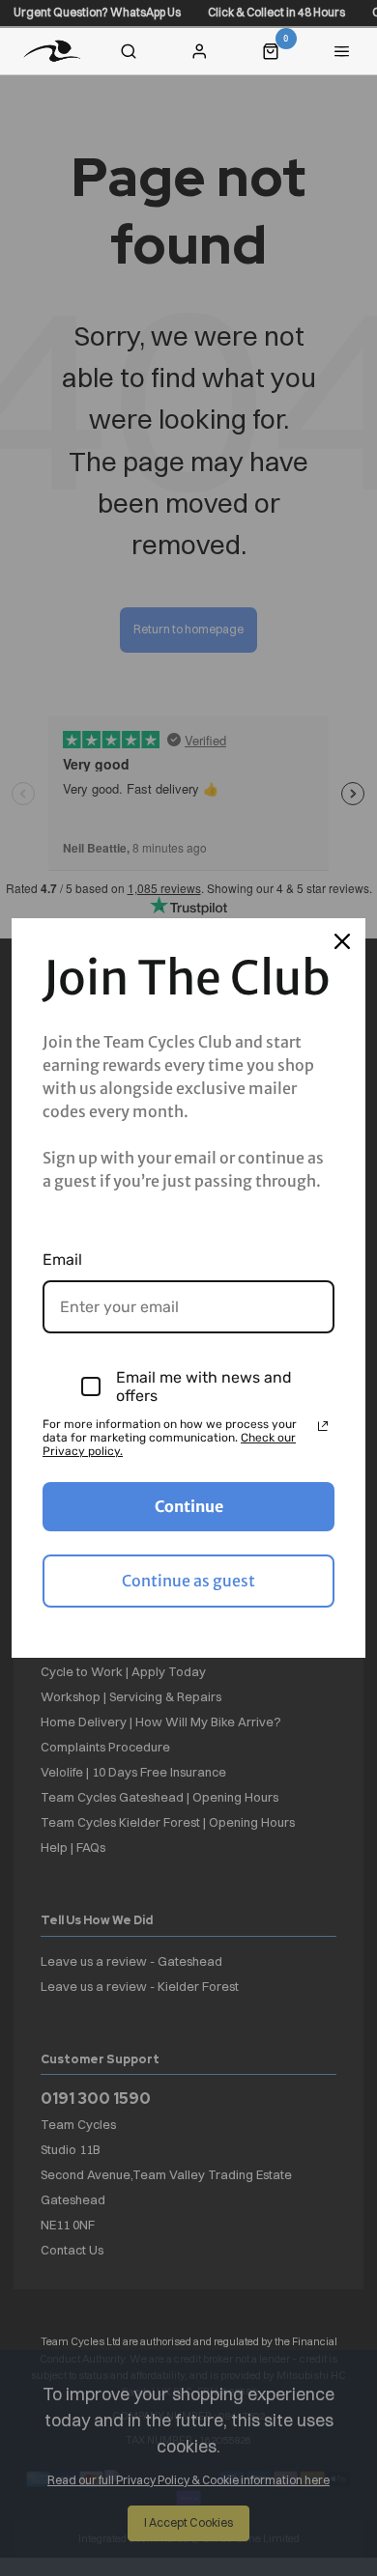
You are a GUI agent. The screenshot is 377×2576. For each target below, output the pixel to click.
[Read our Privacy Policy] (323, 1426)
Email (62, 1260)
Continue (189, 1506)
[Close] (342, 941)
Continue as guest (188, 1581)
